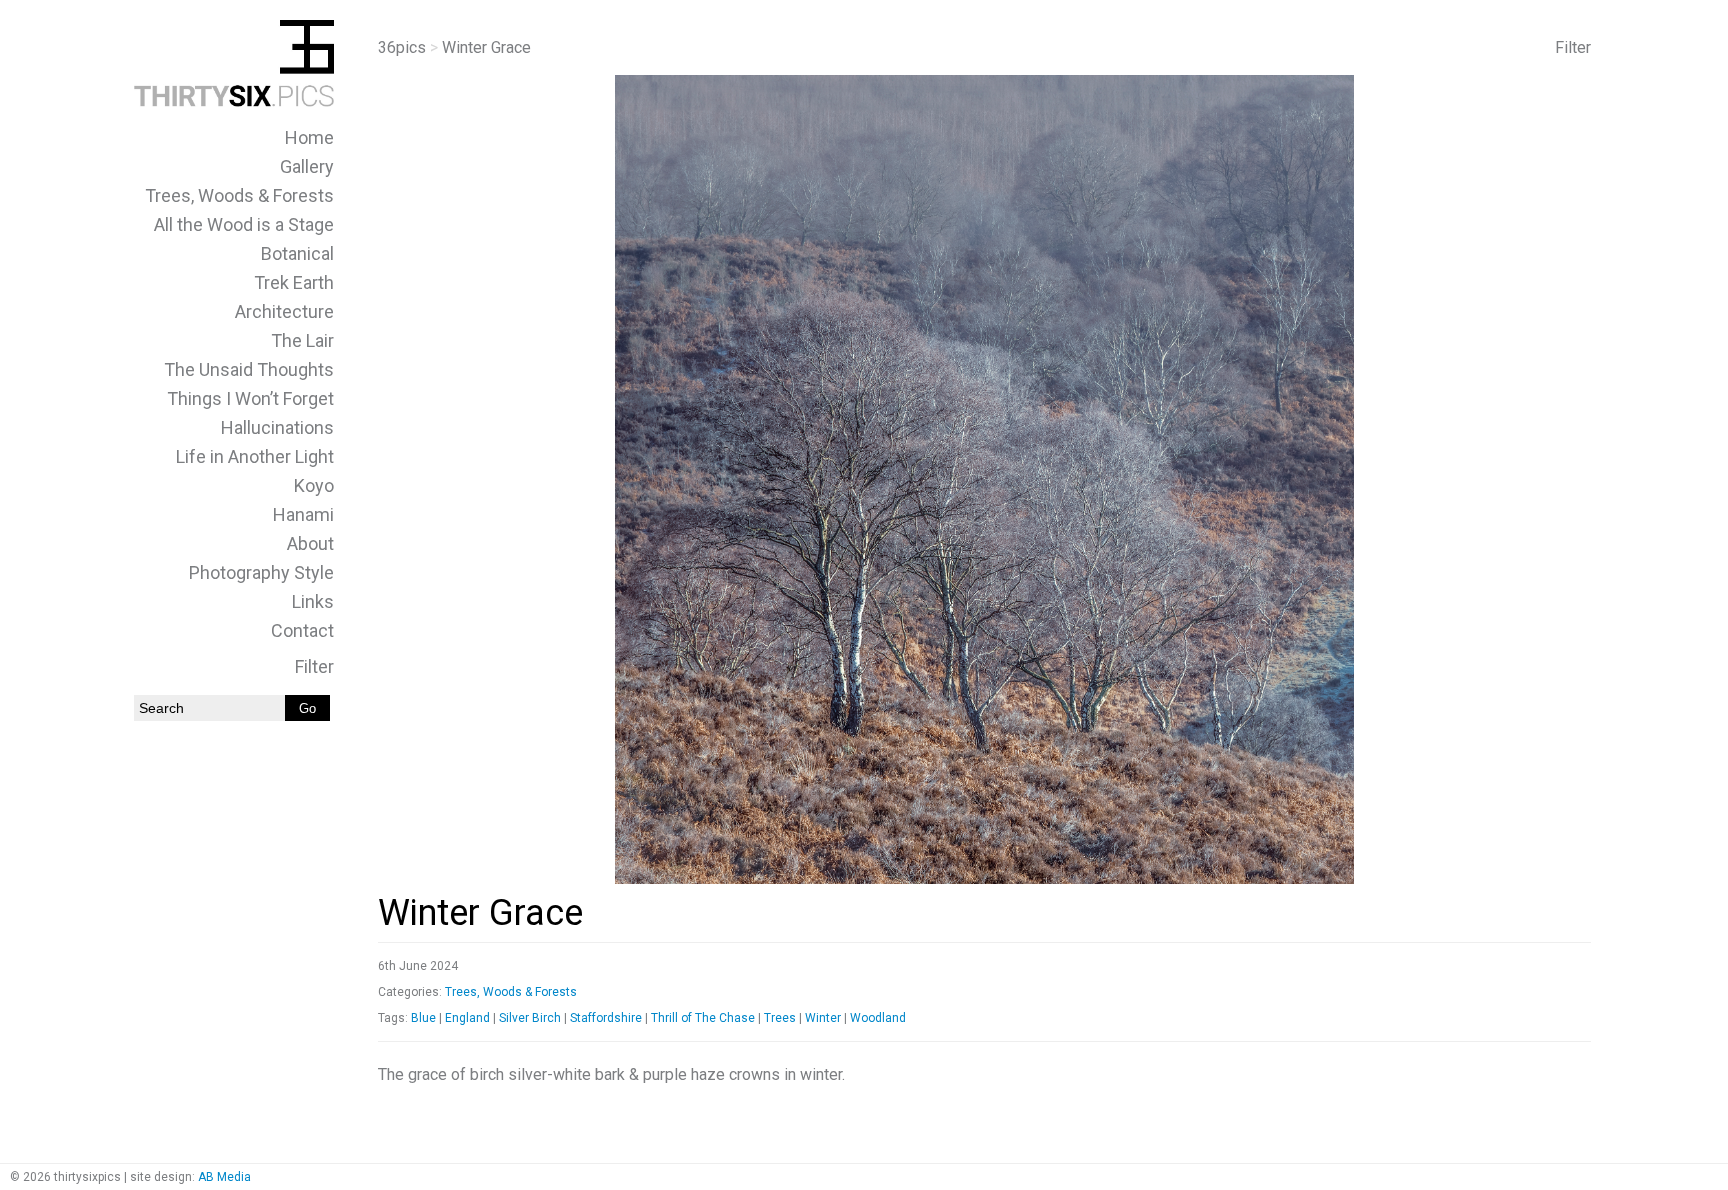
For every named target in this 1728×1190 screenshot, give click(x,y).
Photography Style (261, 572)
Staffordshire (606, 1018)
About (310, 543)
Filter (314, 666)
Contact (302, 630)
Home (309, 137)
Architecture (284, 311)
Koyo (314, 485)
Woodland (878, 1018)
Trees (780, 1018)
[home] (234, 101)
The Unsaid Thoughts (249, 369)
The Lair (302, 340)
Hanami (303, 514)
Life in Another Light (255, 456)
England (467, 1018)
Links (313, 601)
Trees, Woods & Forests (239, 195)
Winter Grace (480, 913)
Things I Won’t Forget (250, 398)
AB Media (224, 1177)
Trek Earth (294, 282)
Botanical (297, 253)
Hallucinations (277, 427)
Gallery (307, 166)
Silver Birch (530, 1018)
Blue (423, 1018)
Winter (823, 1018)
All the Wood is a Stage (244, 224)
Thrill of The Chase (703, 1018)
